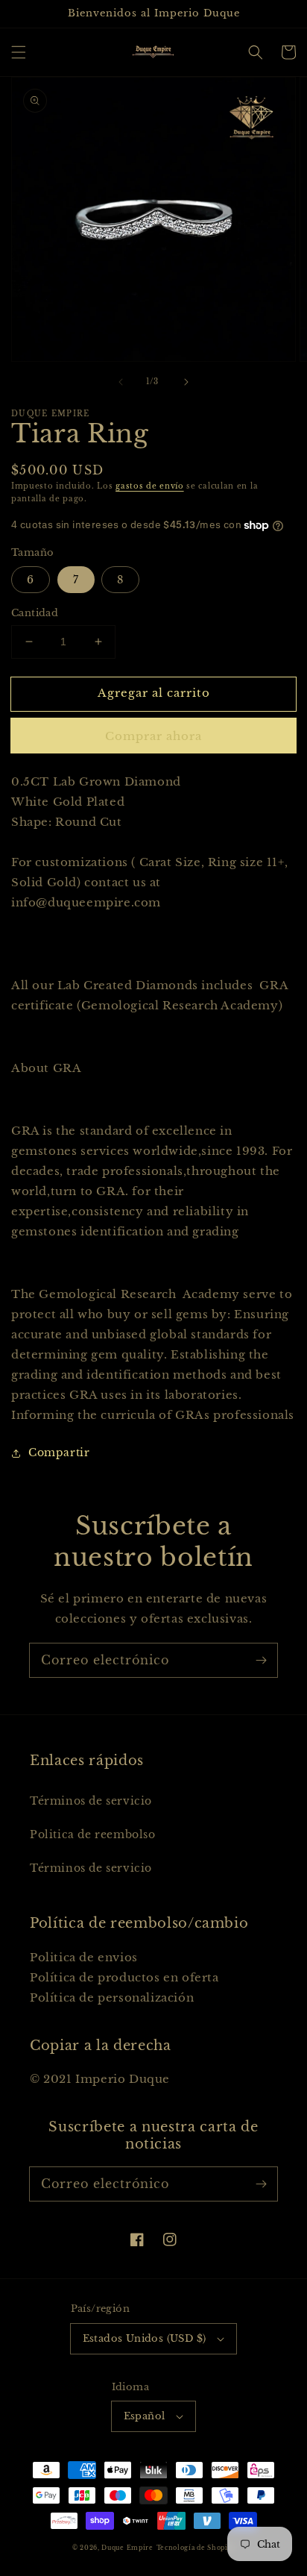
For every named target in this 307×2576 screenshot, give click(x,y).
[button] (19, 52)
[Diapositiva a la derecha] (186, 382)
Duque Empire (127, 2548)
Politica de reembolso (93, 1834)
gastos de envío (150, 486)
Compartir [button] (59, 1452)
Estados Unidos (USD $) (145, 2338)
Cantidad (35, 613)
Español (145, 2416)
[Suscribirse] (261, 1660)
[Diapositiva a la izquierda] (121, 382)
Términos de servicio (91, 1801)
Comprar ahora (153, 736)
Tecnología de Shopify (196, 2548)
